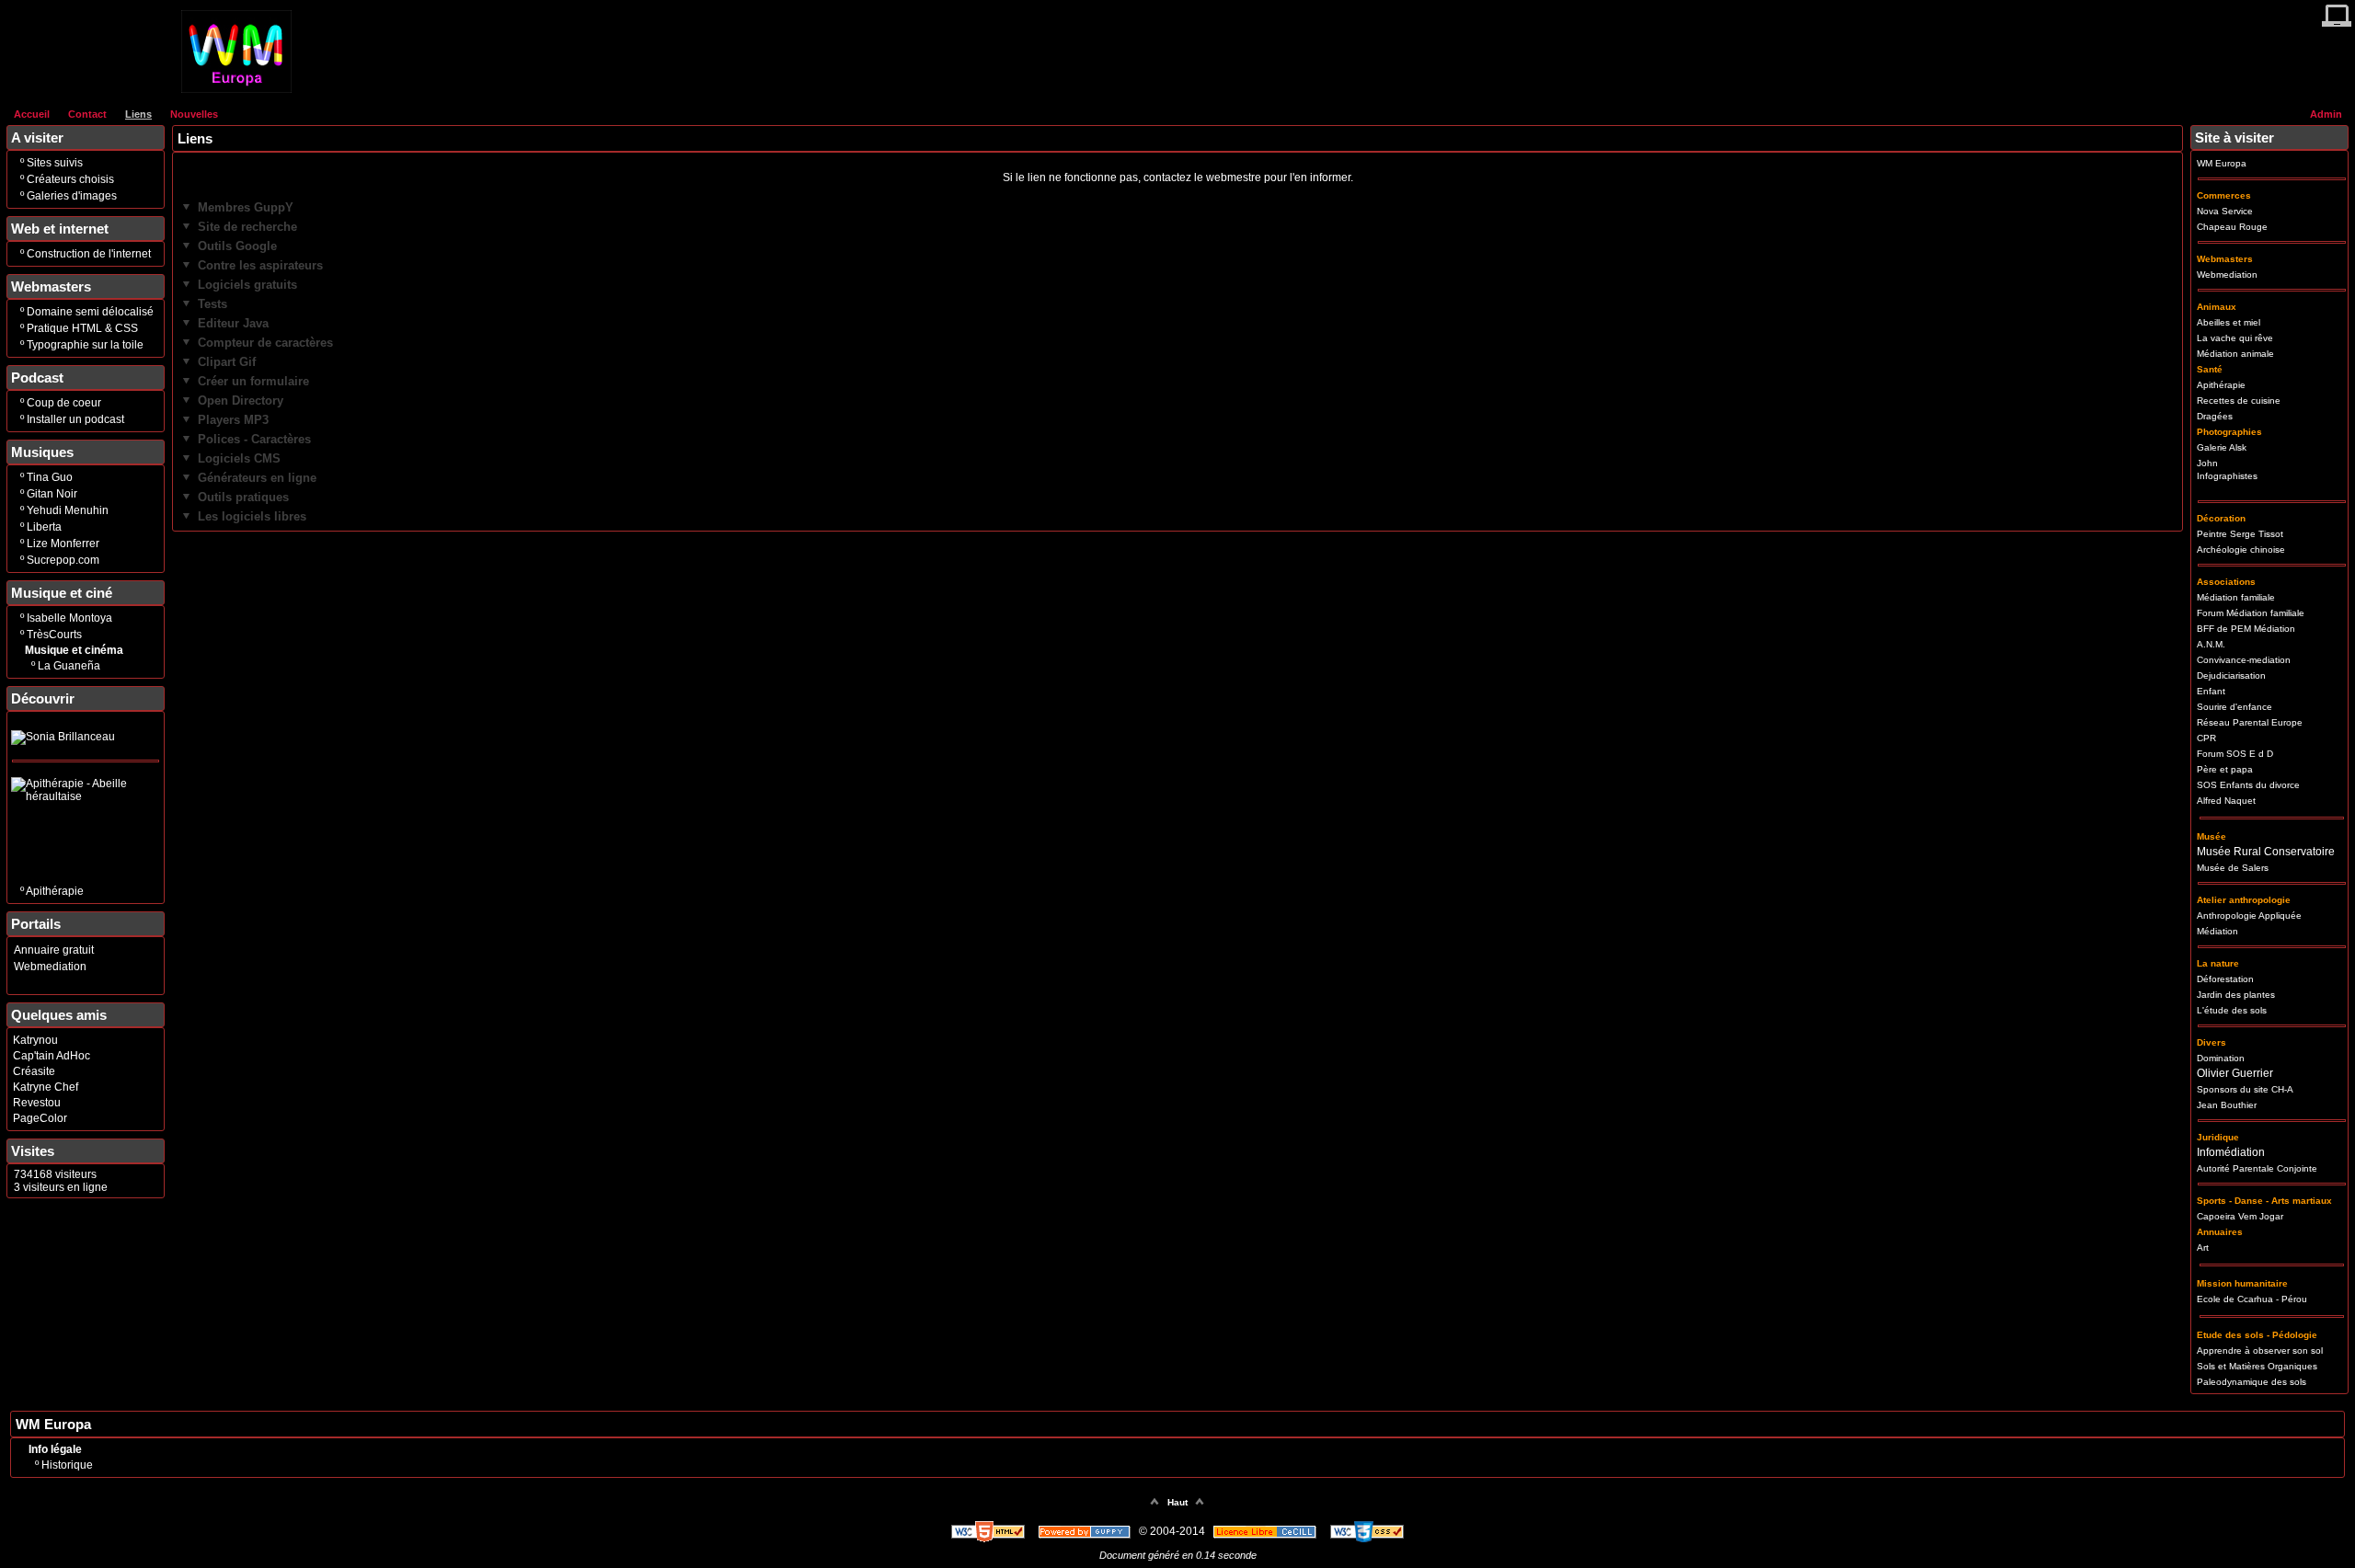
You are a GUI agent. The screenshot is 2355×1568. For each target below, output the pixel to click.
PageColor (40, 1118)
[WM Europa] (236, 89)
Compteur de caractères (265, 343)
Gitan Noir (52, 494)
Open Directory (241, 401)
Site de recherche (247, 227)
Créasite (34, 1071)
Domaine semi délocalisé (90, 312)
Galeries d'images (72, 196)
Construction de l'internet (89, 254)
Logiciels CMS (239, 458)
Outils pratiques (243, 497)
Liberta (44, 527)
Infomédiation (2231, 1152)
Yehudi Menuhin (68, 510)
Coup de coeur (64, 403)
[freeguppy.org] (1086, 1531)
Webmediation (50, 967)
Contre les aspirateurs (260, 265)
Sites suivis (55, 163)
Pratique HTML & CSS (82, 328)
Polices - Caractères (254, 439)
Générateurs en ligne (257, 478)
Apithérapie (55, 891)
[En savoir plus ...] (1266, 1531)
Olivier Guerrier (2235, 1073)
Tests (213, 304)
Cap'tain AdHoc (52, 1056)
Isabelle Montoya (69, 618)
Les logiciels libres (252, 516)
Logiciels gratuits (247, 285)
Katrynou (35, 1040)
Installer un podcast (75, 419)
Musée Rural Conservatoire (2266, 852)
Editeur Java (233, 323)
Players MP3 (233, 420)
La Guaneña (69, 666)
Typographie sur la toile (85, 345)
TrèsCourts (54, 635)
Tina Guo (50, 477)
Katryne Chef (46, 1087)
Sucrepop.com (63, 560)
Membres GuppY (246, 207)
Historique (67, 1465)
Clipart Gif (227, 362)
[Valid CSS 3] (1367, 1531)
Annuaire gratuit (54, 950)
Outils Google (237, 246)
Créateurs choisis (70, 179)
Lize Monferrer (63, 544)
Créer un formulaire (253, 381)
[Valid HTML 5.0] (989, 1531)
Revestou (37, 1103)
